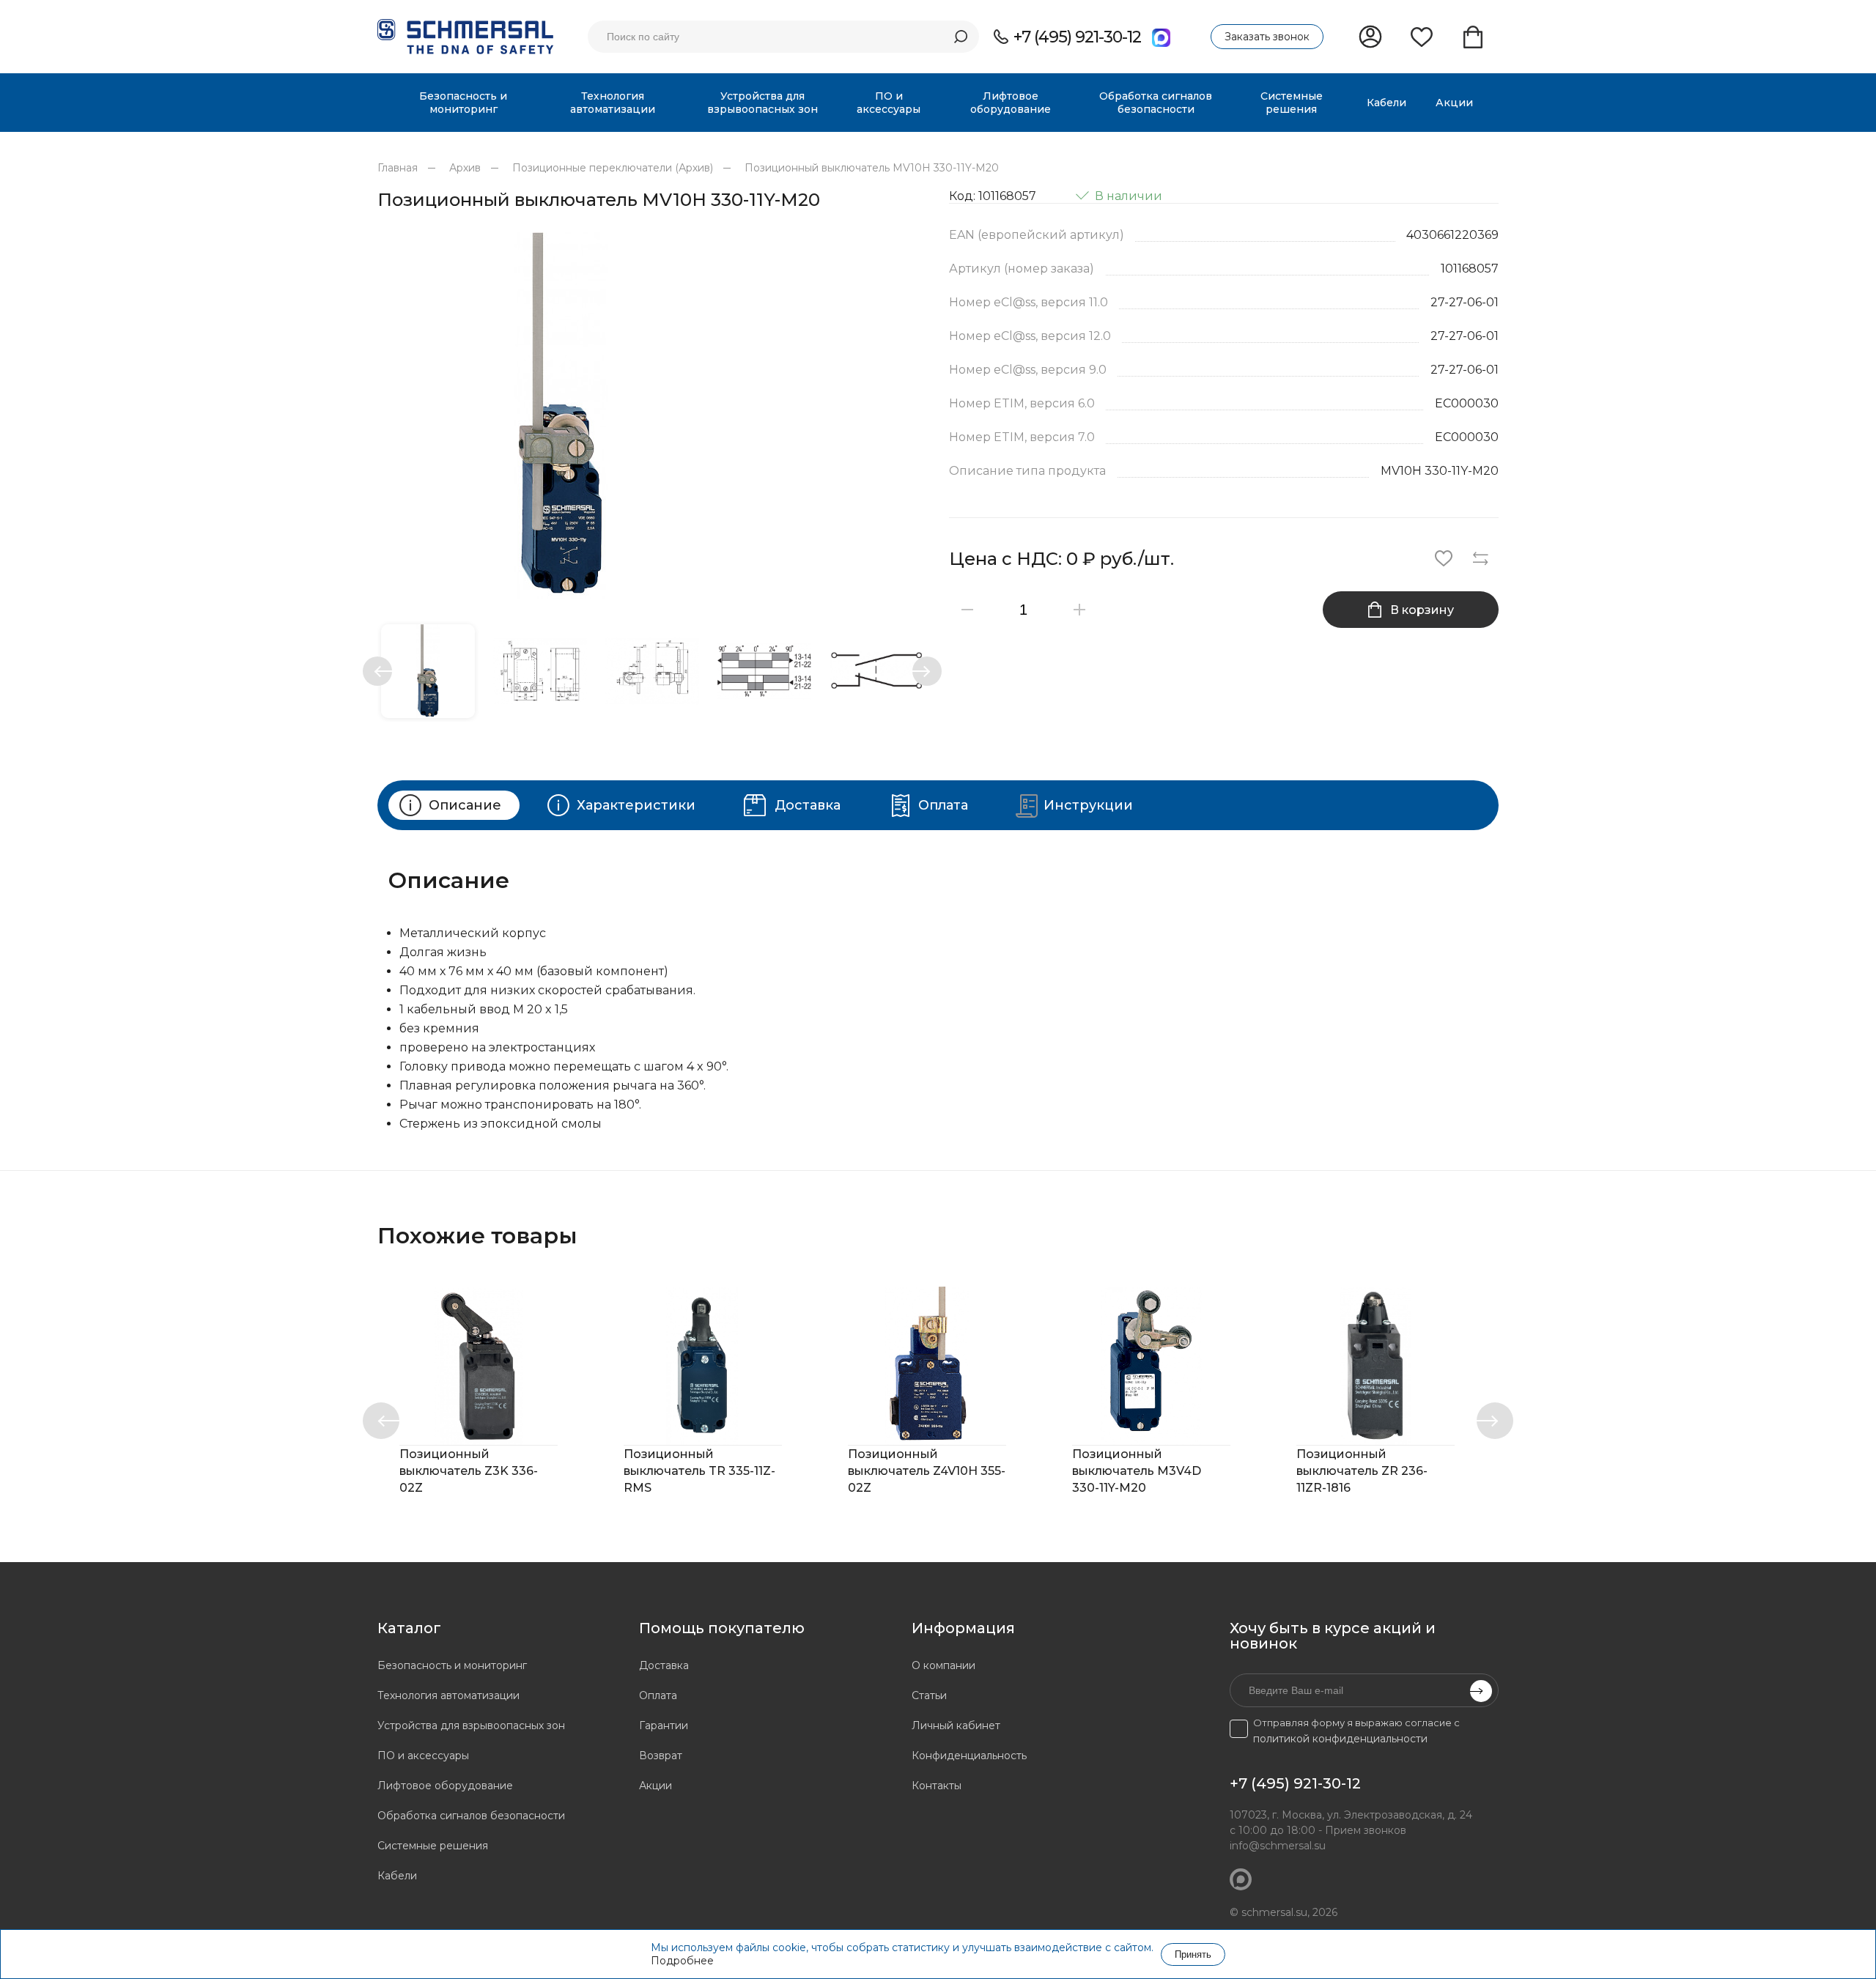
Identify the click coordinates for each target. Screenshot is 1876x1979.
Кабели (397, 1876)
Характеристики (636, 805)
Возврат (661, 1756)
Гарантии (664, 1725)
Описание (465, 805)
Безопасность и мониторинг (452, 1665)
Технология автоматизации (448, 1695)
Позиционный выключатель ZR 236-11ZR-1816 (1362, 1471)
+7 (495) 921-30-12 (1077, 37)
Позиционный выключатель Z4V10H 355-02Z (927, 1471)
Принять (1193, 1954)
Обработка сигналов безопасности (471, 1816)
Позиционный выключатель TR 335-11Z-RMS (699, 1471)
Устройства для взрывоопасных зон (471, 1725)
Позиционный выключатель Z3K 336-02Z (469, 1471)
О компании (943, 1665)
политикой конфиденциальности (1340, 1739)
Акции (656, 1786)
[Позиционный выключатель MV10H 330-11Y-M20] (652, 415)
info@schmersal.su (1278, 1846)
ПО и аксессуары (423, 1756)
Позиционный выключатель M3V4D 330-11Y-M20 (1137, 1471)
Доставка (808, 805)
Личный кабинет (956, 1725)
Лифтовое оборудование (445, 1786)
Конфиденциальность (969, 1756)
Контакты (937, 1786)
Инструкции (1088, 805)
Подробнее (682, 1961)
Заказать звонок (1267, 37)
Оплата (943, 805)
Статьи (929, 1695)
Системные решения (433, 1846)
